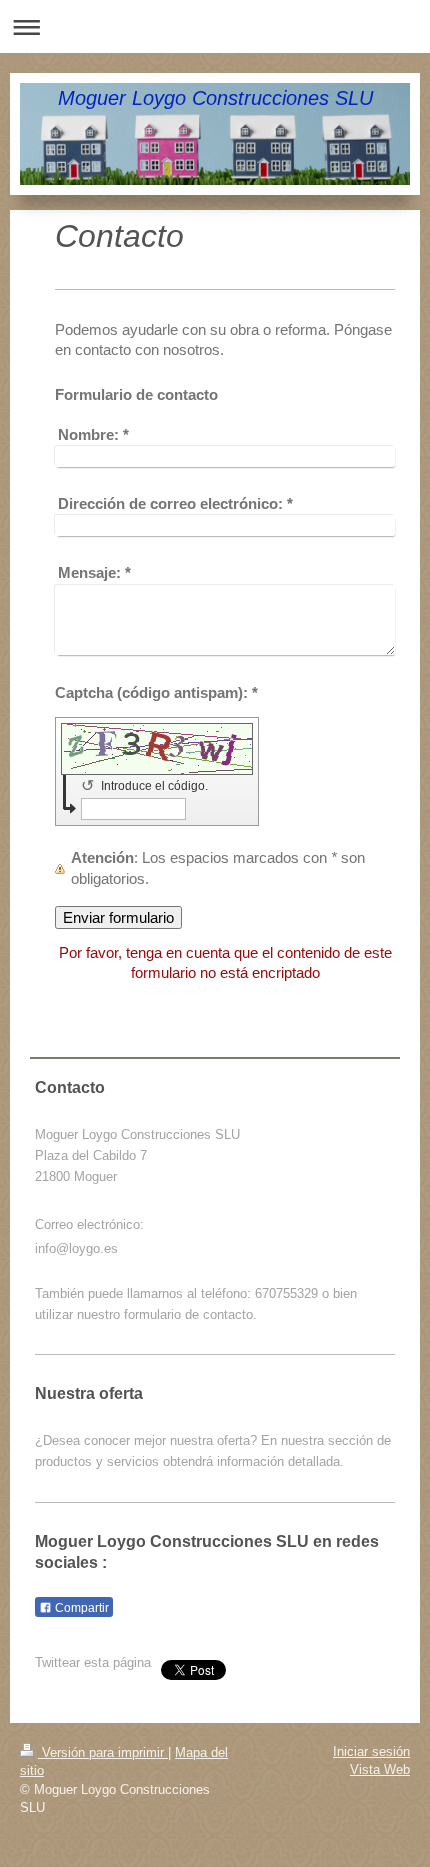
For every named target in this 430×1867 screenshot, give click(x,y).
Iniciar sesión (371, 1751)
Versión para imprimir (103, 1752)
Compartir (80, 1608)
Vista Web (380, 1769)
